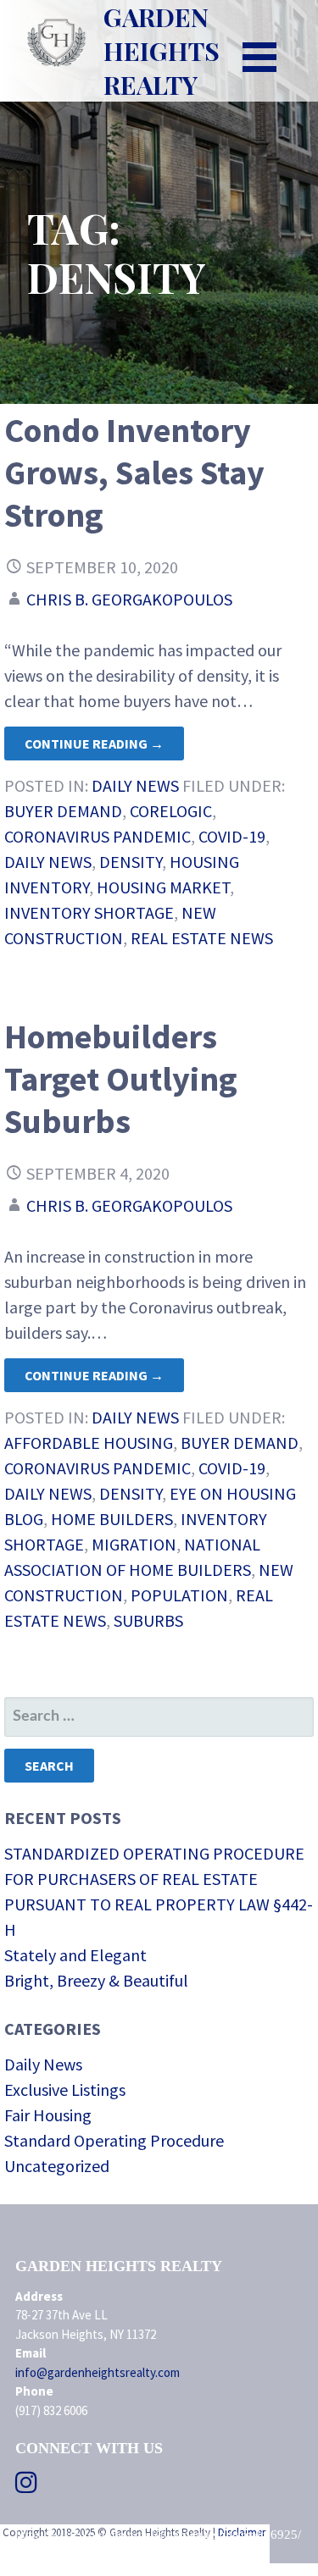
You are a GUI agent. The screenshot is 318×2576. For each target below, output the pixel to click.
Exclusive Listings (65, 2090)
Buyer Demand (63, 811)
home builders (112, 1519)
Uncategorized (57, 2166)
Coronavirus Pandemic (98, 836)
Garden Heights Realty (162, 51)
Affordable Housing (89, 1443)
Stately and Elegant (75, 1955)
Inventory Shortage (89, 912)
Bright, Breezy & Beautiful (96, 1980)
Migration (134, 1544)
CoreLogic (171, 811)
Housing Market (163, 887)
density (131, 862)
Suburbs (148, 1620)
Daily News (135, 785)
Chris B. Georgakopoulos (129, 599)
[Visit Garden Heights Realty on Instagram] (26, 2487)
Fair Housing (48, 2115)
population (179, 1595)
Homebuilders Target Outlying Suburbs (121, 1079)
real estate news (202, 938)
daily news (48, 862)
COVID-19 (232, 836)
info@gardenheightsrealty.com (98, 2372)
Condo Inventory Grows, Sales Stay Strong (134, 473)
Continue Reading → (94, 744)
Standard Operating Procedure (114, 2140)
